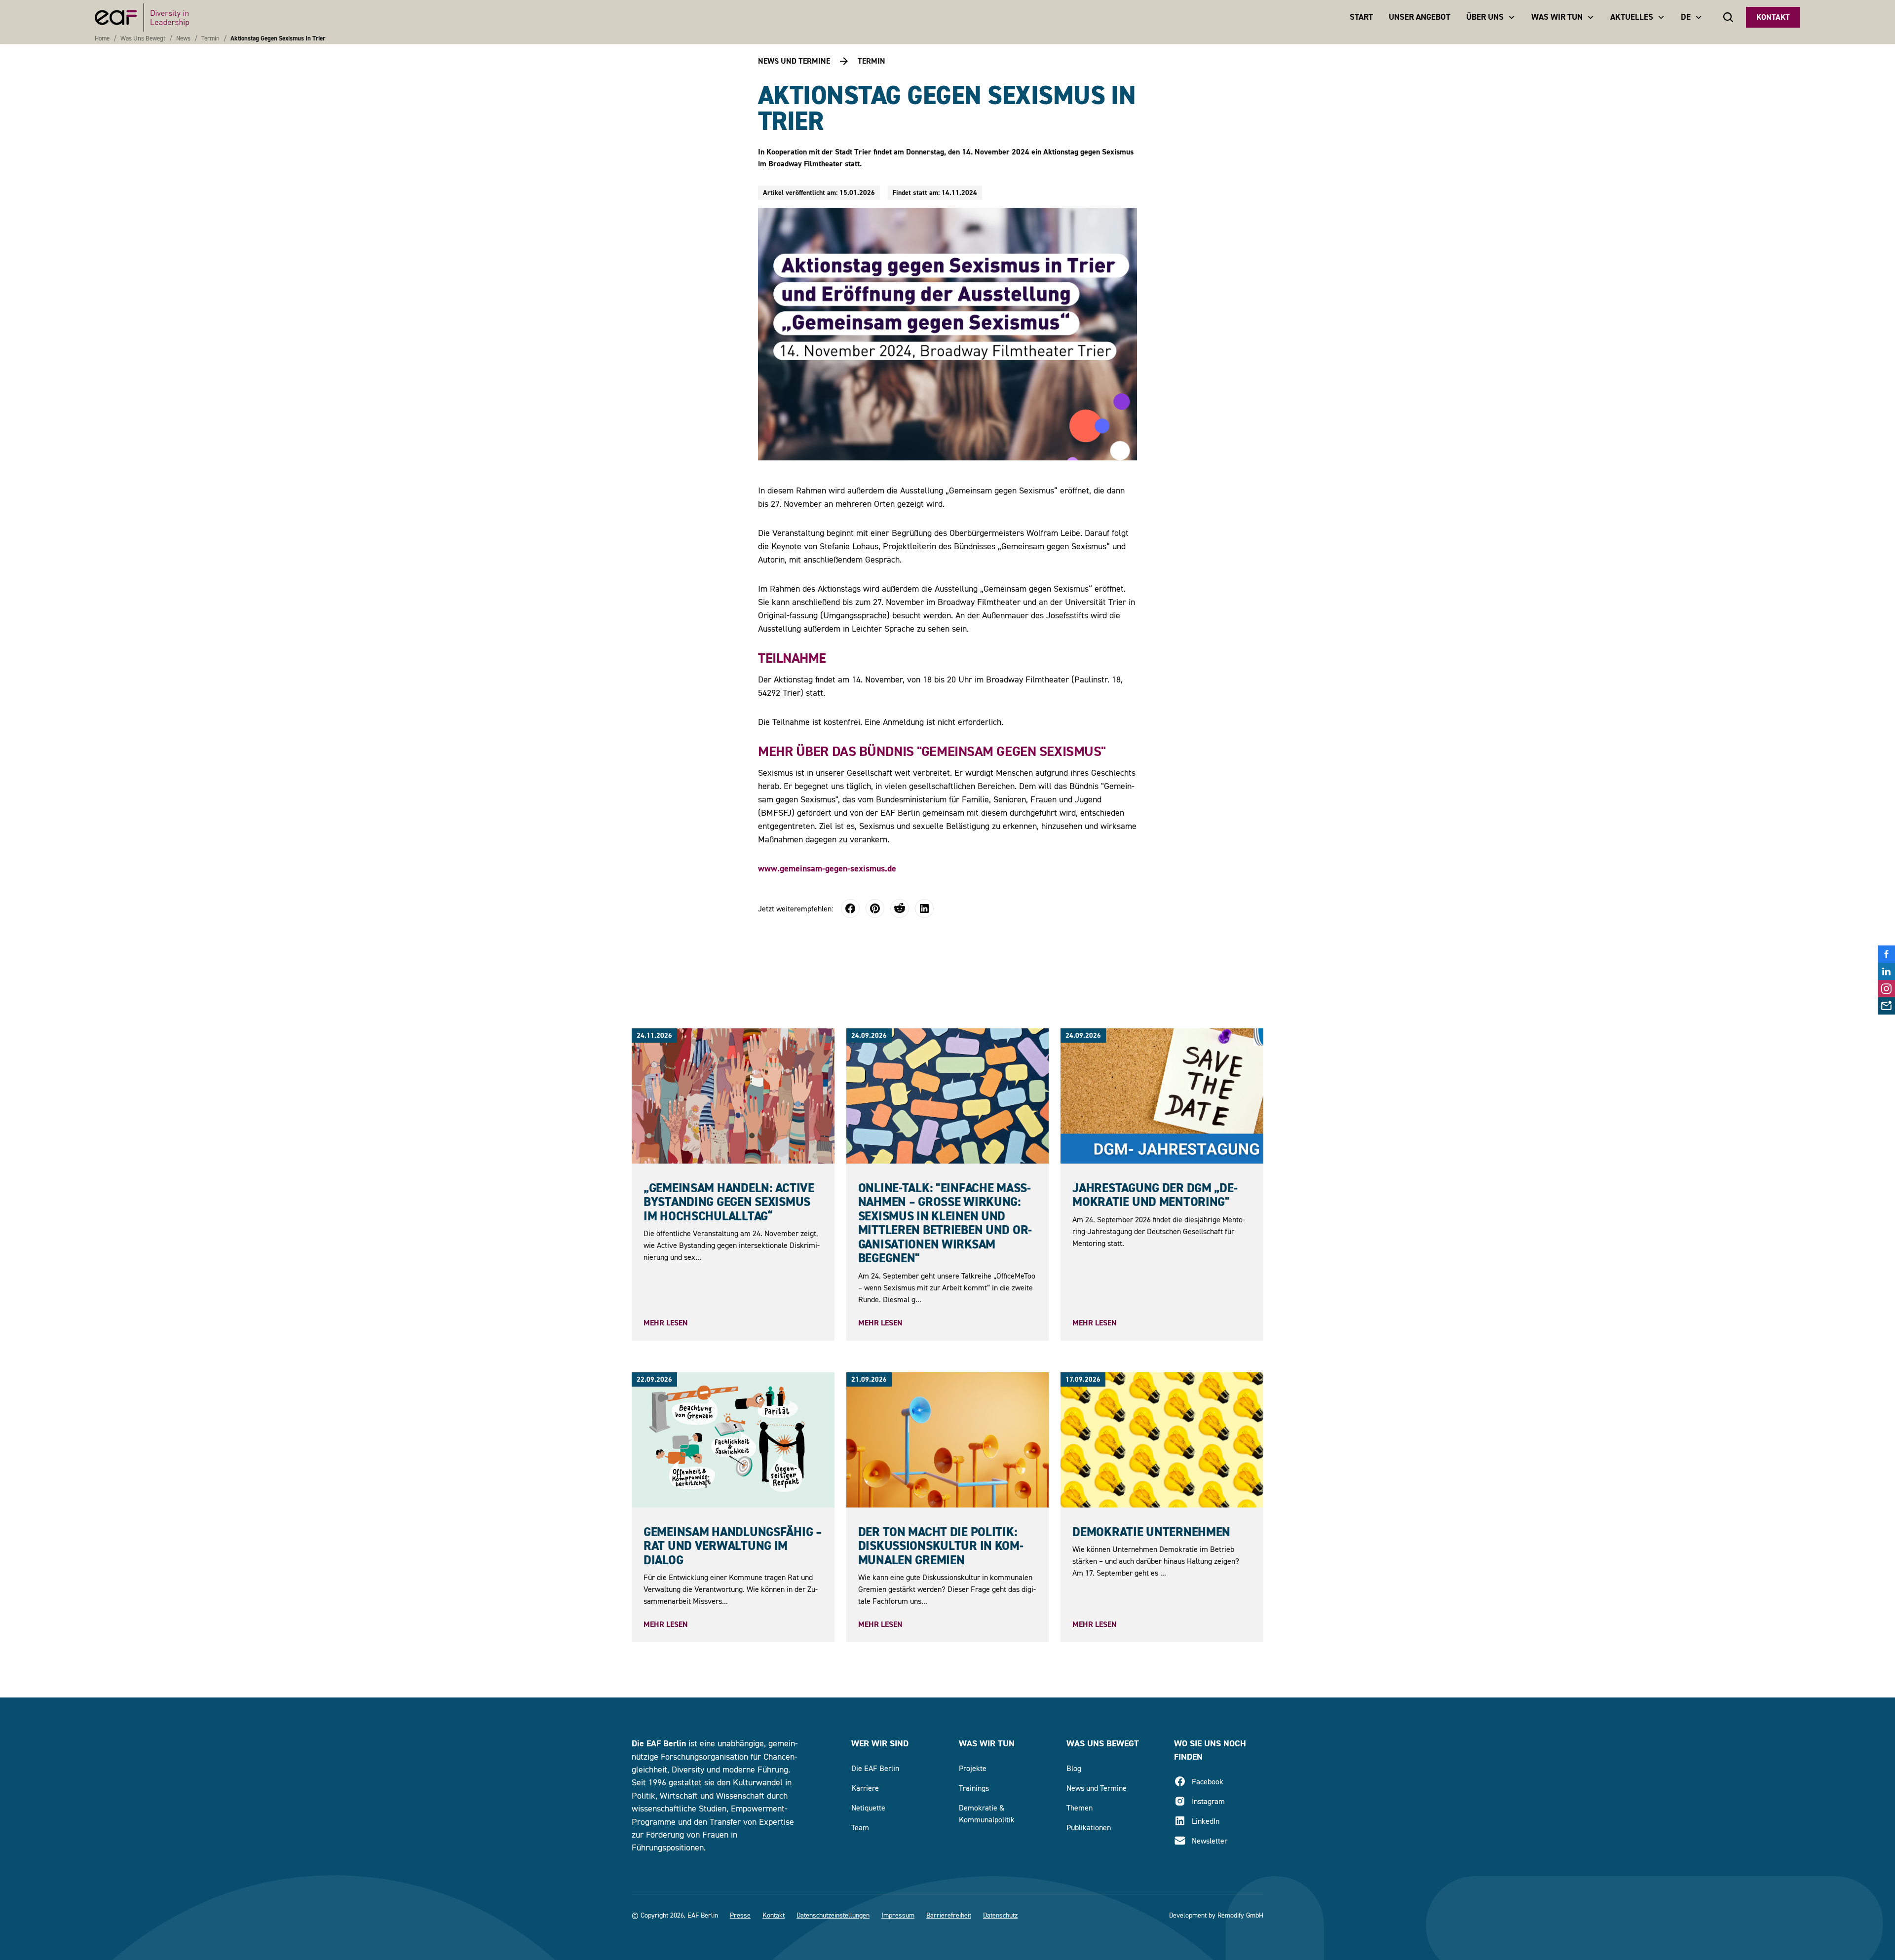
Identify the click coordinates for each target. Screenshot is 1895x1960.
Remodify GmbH (1240, 1915)
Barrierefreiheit (949, 1915)
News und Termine (1097, 1788)
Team (860, 1827)
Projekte (973, 1768)
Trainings (974, 1788)
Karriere (865, 1788)
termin (210, 38)
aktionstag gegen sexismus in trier (278, 38)
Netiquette (868, 1808)
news (183, 38)
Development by (1192, 1915)
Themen (1080, 1808)
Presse (740, 1915)
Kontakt (1773, 17)
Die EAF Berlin (875, 1768)
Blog (1074, 1768)
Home (102, 38)
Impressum (898, 1915)
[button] (1491, 17)
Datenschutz (1000, 1915)
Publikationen (1089, 1827)
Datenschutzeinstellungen (833, 1915)
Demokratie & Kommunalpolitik (987, 1813)
